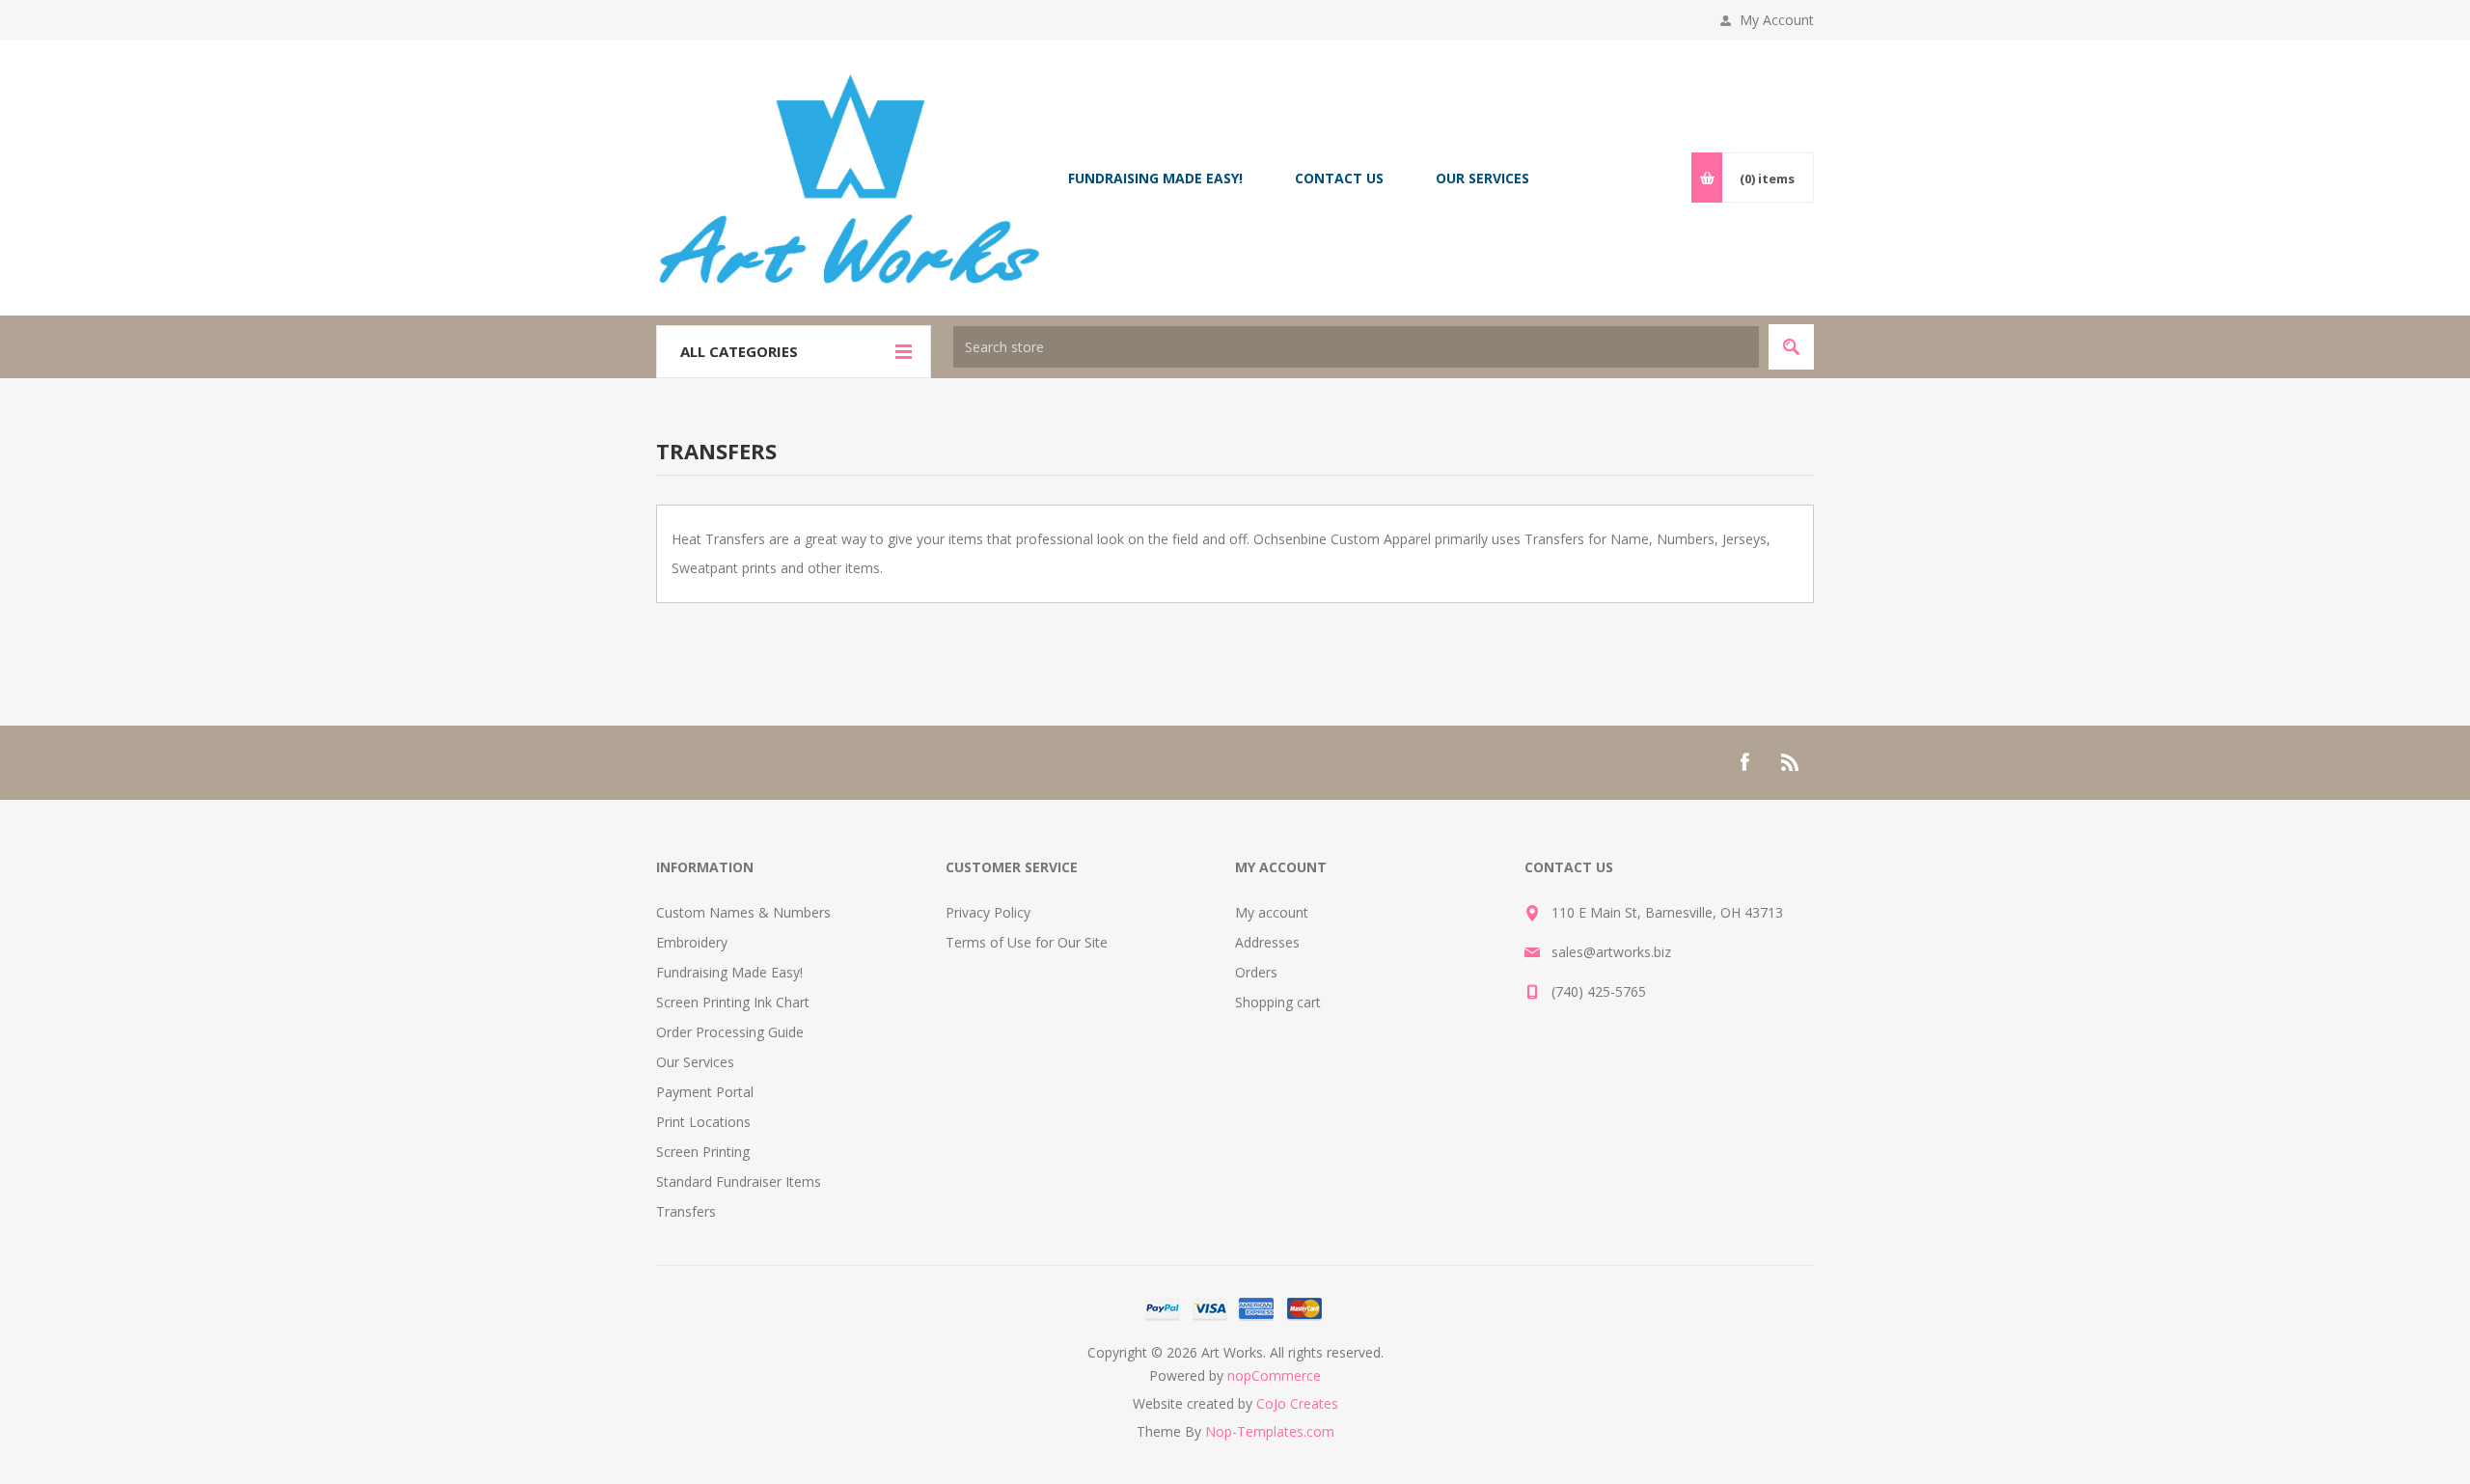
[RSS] (1791, 762)
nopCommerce (1274, 1375)
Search (1791, 347)
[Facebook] (1744, 762)
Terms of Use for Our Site (1027, 942)
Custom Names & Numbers (743, 912)
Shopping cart (1278, 1002)
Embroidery (692, 942)
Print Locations (703, 1122)
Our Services (695, 1062)
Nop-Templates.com (1270, 1431)
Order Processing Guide (730, 1032)
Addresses (1267, 942)
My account (1272, 912)
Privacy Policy (988, 912)
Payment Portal (705, 1092)
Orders (1256, 972)
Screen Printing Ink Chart (733, 1002)
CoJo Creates (1297, 1403)
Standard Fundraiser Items (739, 1182)
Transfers (686, 1211)
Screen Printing (703, 1152)
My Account (1777, 20)
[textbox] (1356, 347)
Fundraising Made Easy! (729, 972)
